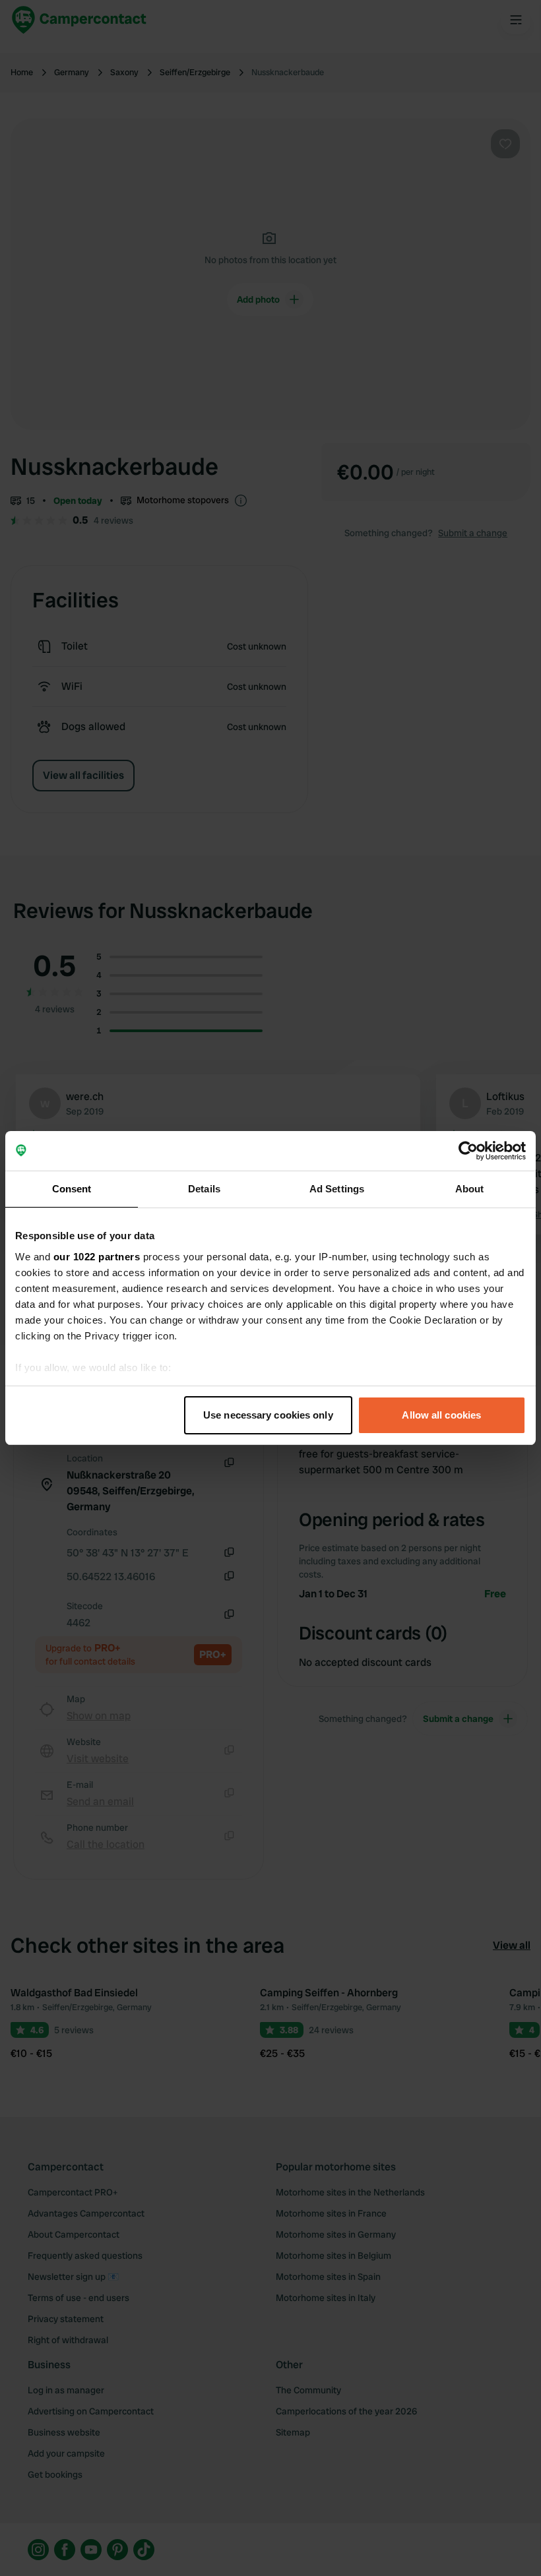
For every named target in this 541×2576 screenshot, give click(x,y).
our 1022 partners (97, 1257)
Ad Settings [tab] (337, 1189)
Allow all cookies (441, 1415)
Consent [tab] (72, 1189)
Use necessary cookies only (268, 1415)
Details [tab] (204, 1189)
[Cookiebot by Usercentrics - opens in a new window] (468, 1151)
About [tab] (470, 1189)
